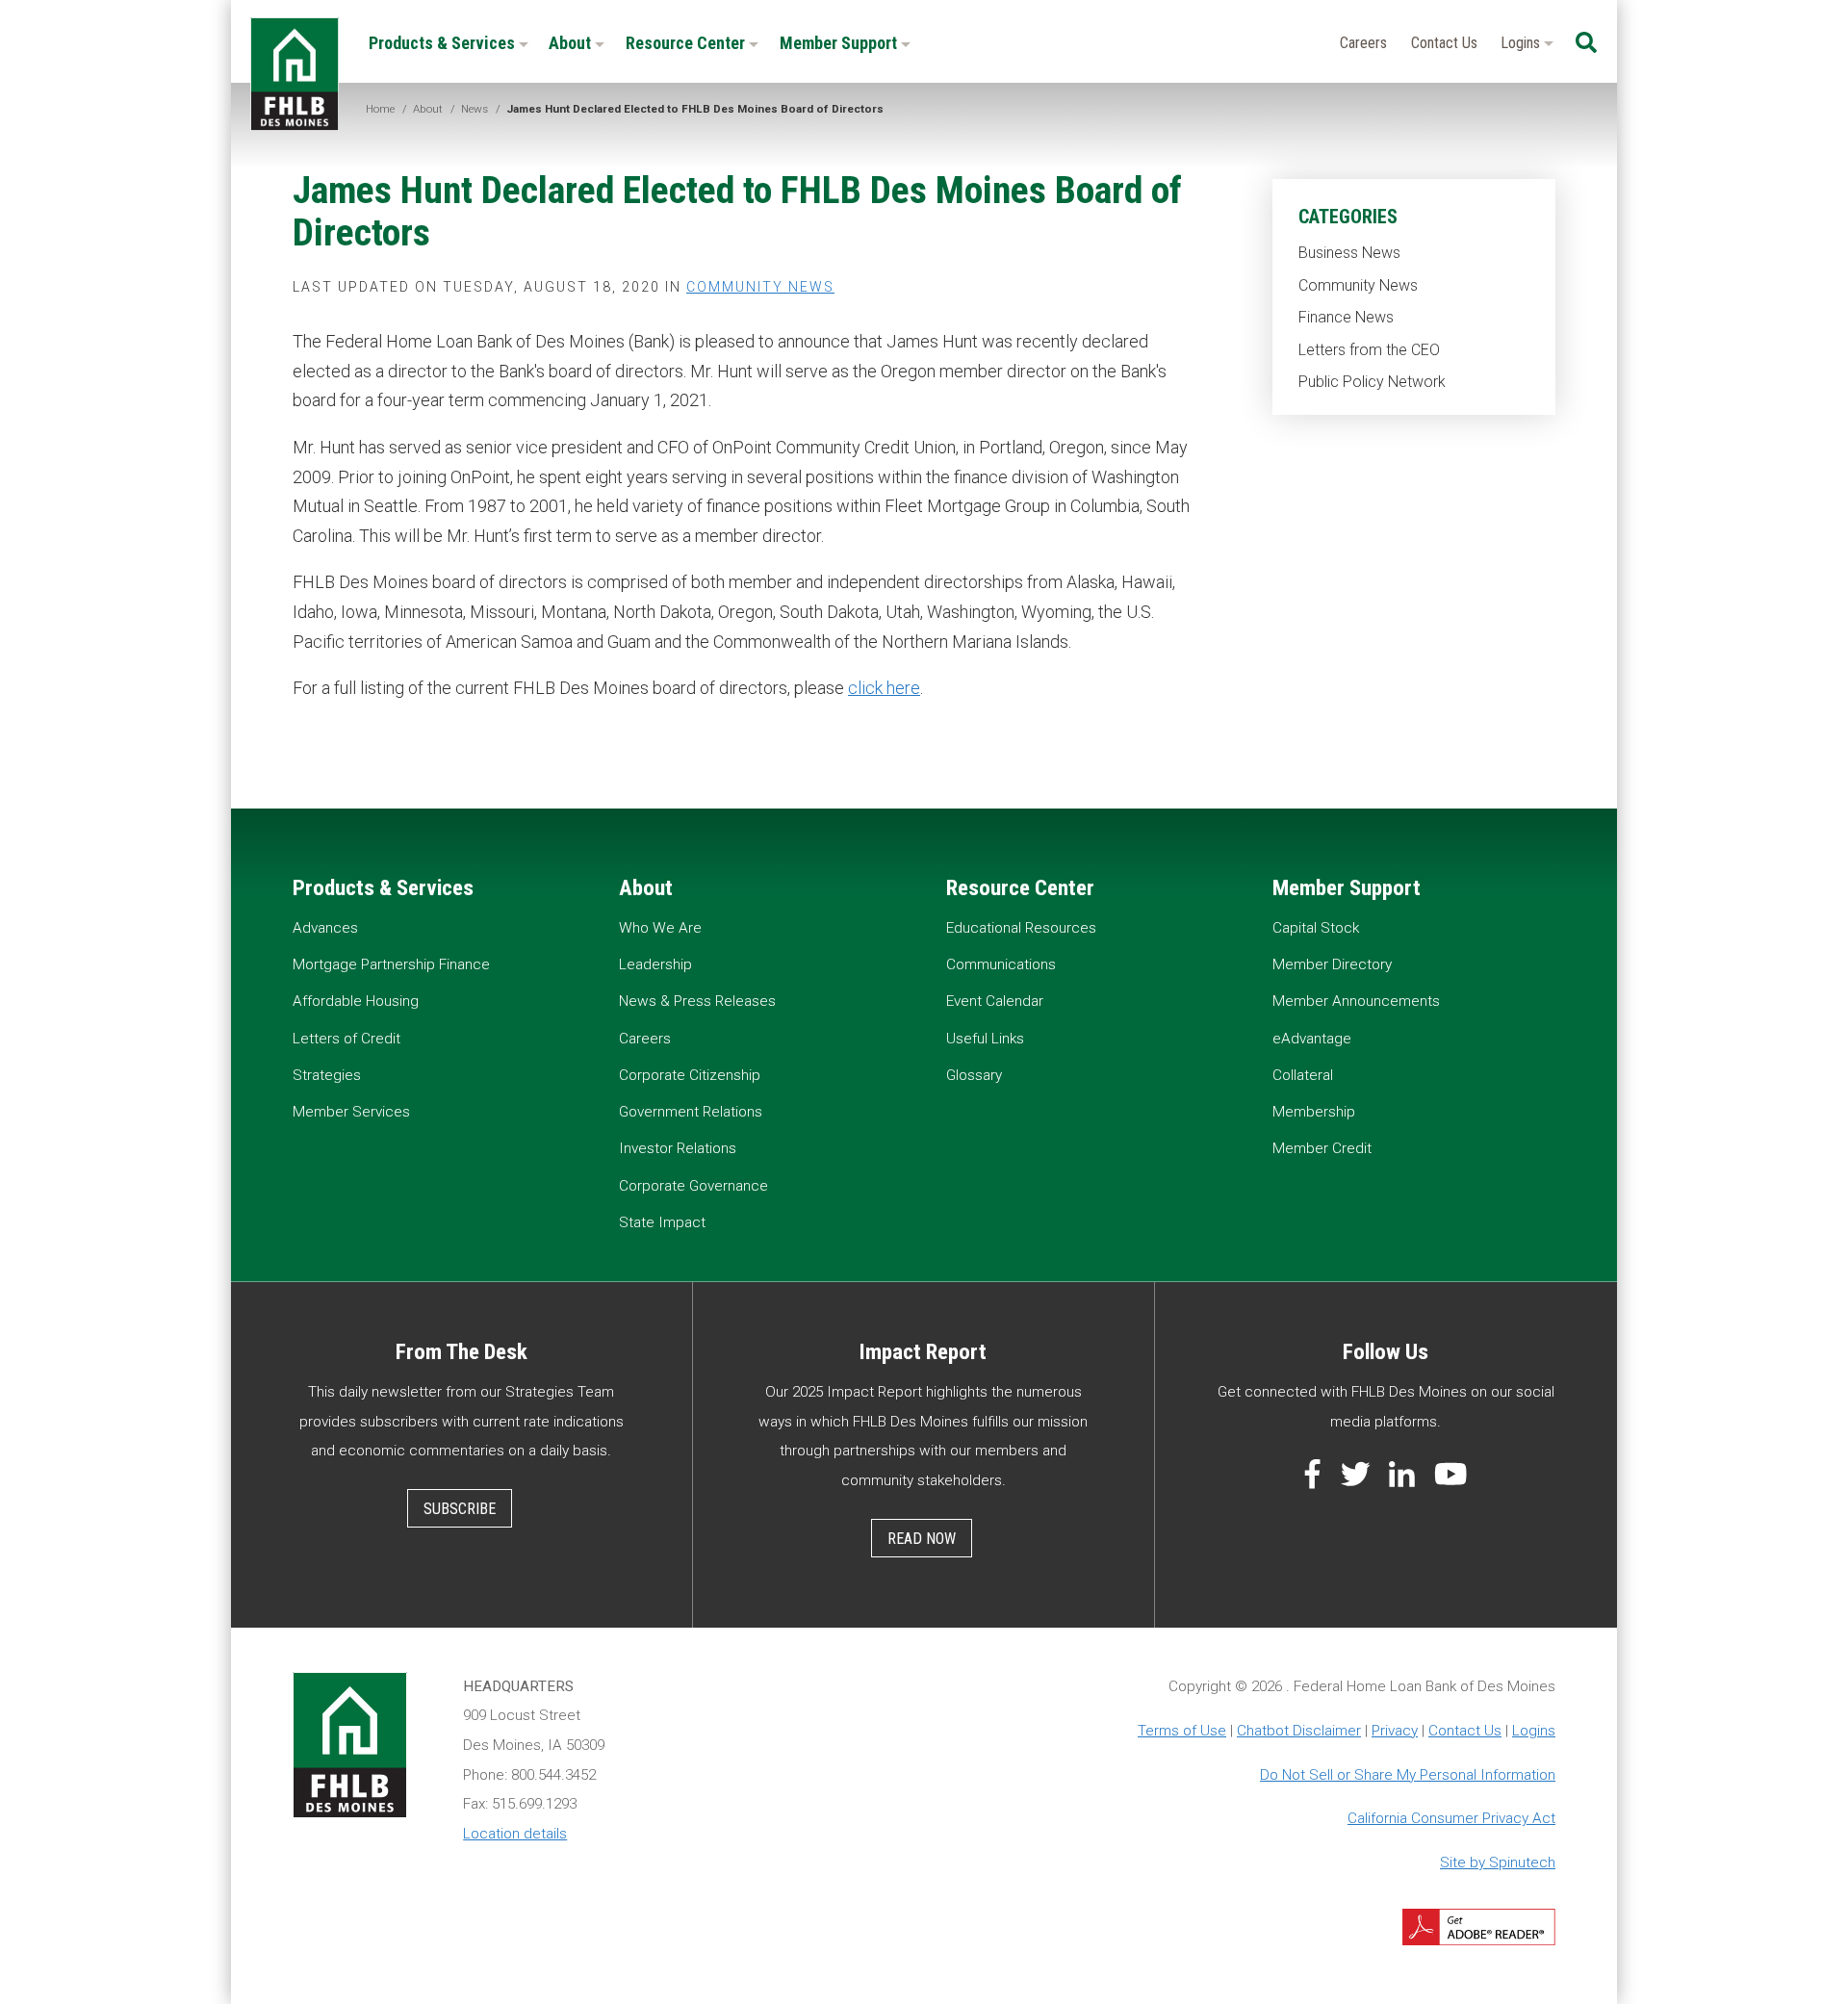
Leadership (655, 964)
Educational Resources (1021, 928)
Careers (1363, 43)
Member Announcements (1356, 1001)
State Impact (662, 1222)
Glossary (974, 1075)
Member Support (840, 43)
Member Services (351, 1112)
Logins (1522, 43)
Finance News (1346, 317)
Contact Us (1444, 43)
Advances (325, 928)
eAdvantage (1312, 1039)
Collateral (1303, 1075)
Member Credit (1322, 1148)
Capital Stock (1316, 928)
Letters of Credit (346, 1039)
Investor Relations (678, 1148)
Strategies (327, 1075)
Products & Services (444, 43)
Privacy (1395, 1731)
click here (884, 688)
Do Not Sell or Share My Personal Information (1408, 1775)
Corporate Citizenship (690, 1075)
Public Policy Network (1372, 382)
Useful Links (985, 1039)
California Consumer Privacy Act (1451, 1818)
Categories (1348, 217)
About (572, 43)
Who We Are (660, 928)
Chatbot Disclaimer (1299, 1731)
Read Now (922, 1539)
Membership (1314, 1112)
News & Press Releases (697, 1001)
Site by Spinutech (1498, 1863)
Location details (515, 1834)
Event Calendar (995, 1001)
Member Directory (1332, 964)
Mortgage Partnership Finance (391, 964)
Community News (1358, 285)
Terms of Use (1182, 1731)
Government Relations (691, 1112)
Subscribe (460, 1509)
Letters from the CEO (1369, 350)
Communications (1001, 964)
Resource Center (687, 43)
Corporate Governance (693, 1186)
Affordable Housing (356, 1001)
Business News (1349, 253)
